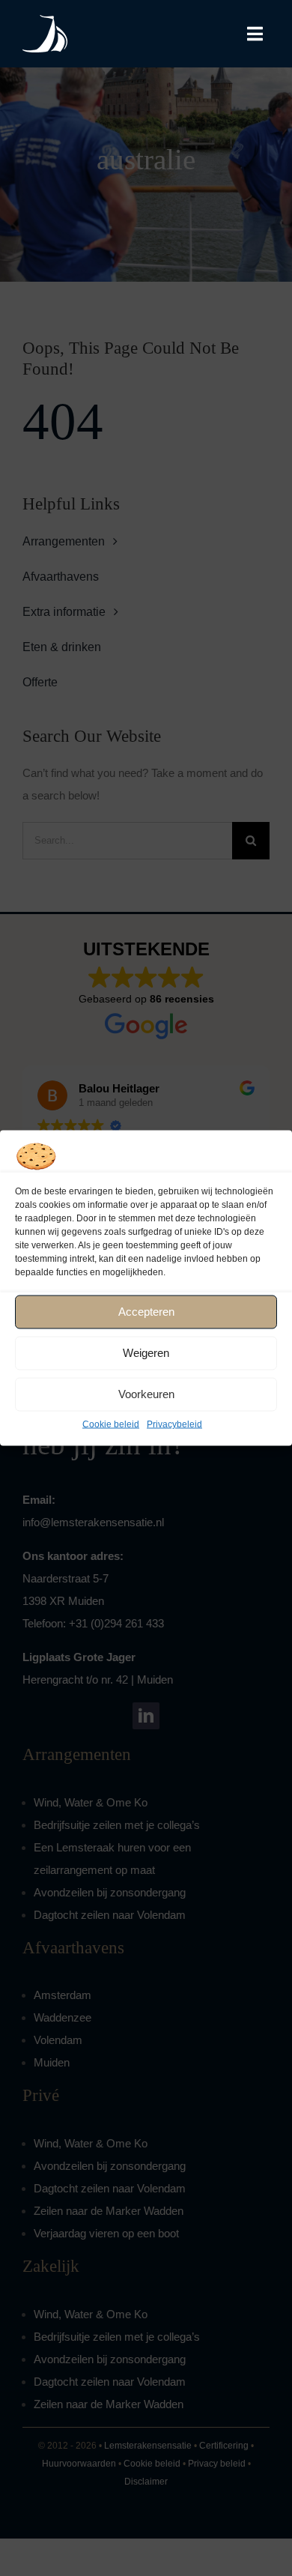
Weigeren (146, 1353)
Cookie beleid (111, 1424)
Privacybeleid (174, 1424)
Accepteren (146, 1312)
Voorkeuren (146, 1394)
